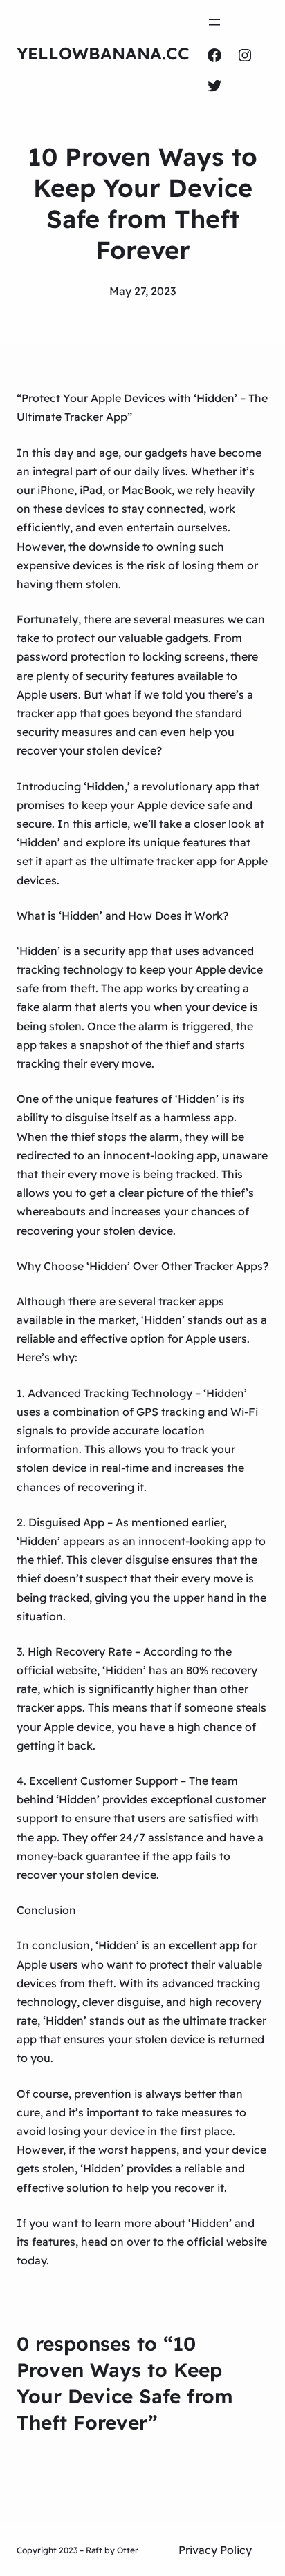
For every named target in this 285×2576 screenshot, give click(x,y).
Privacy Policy (215, 2550)
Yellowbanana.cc (103, 53)
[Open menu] (214, 22)
